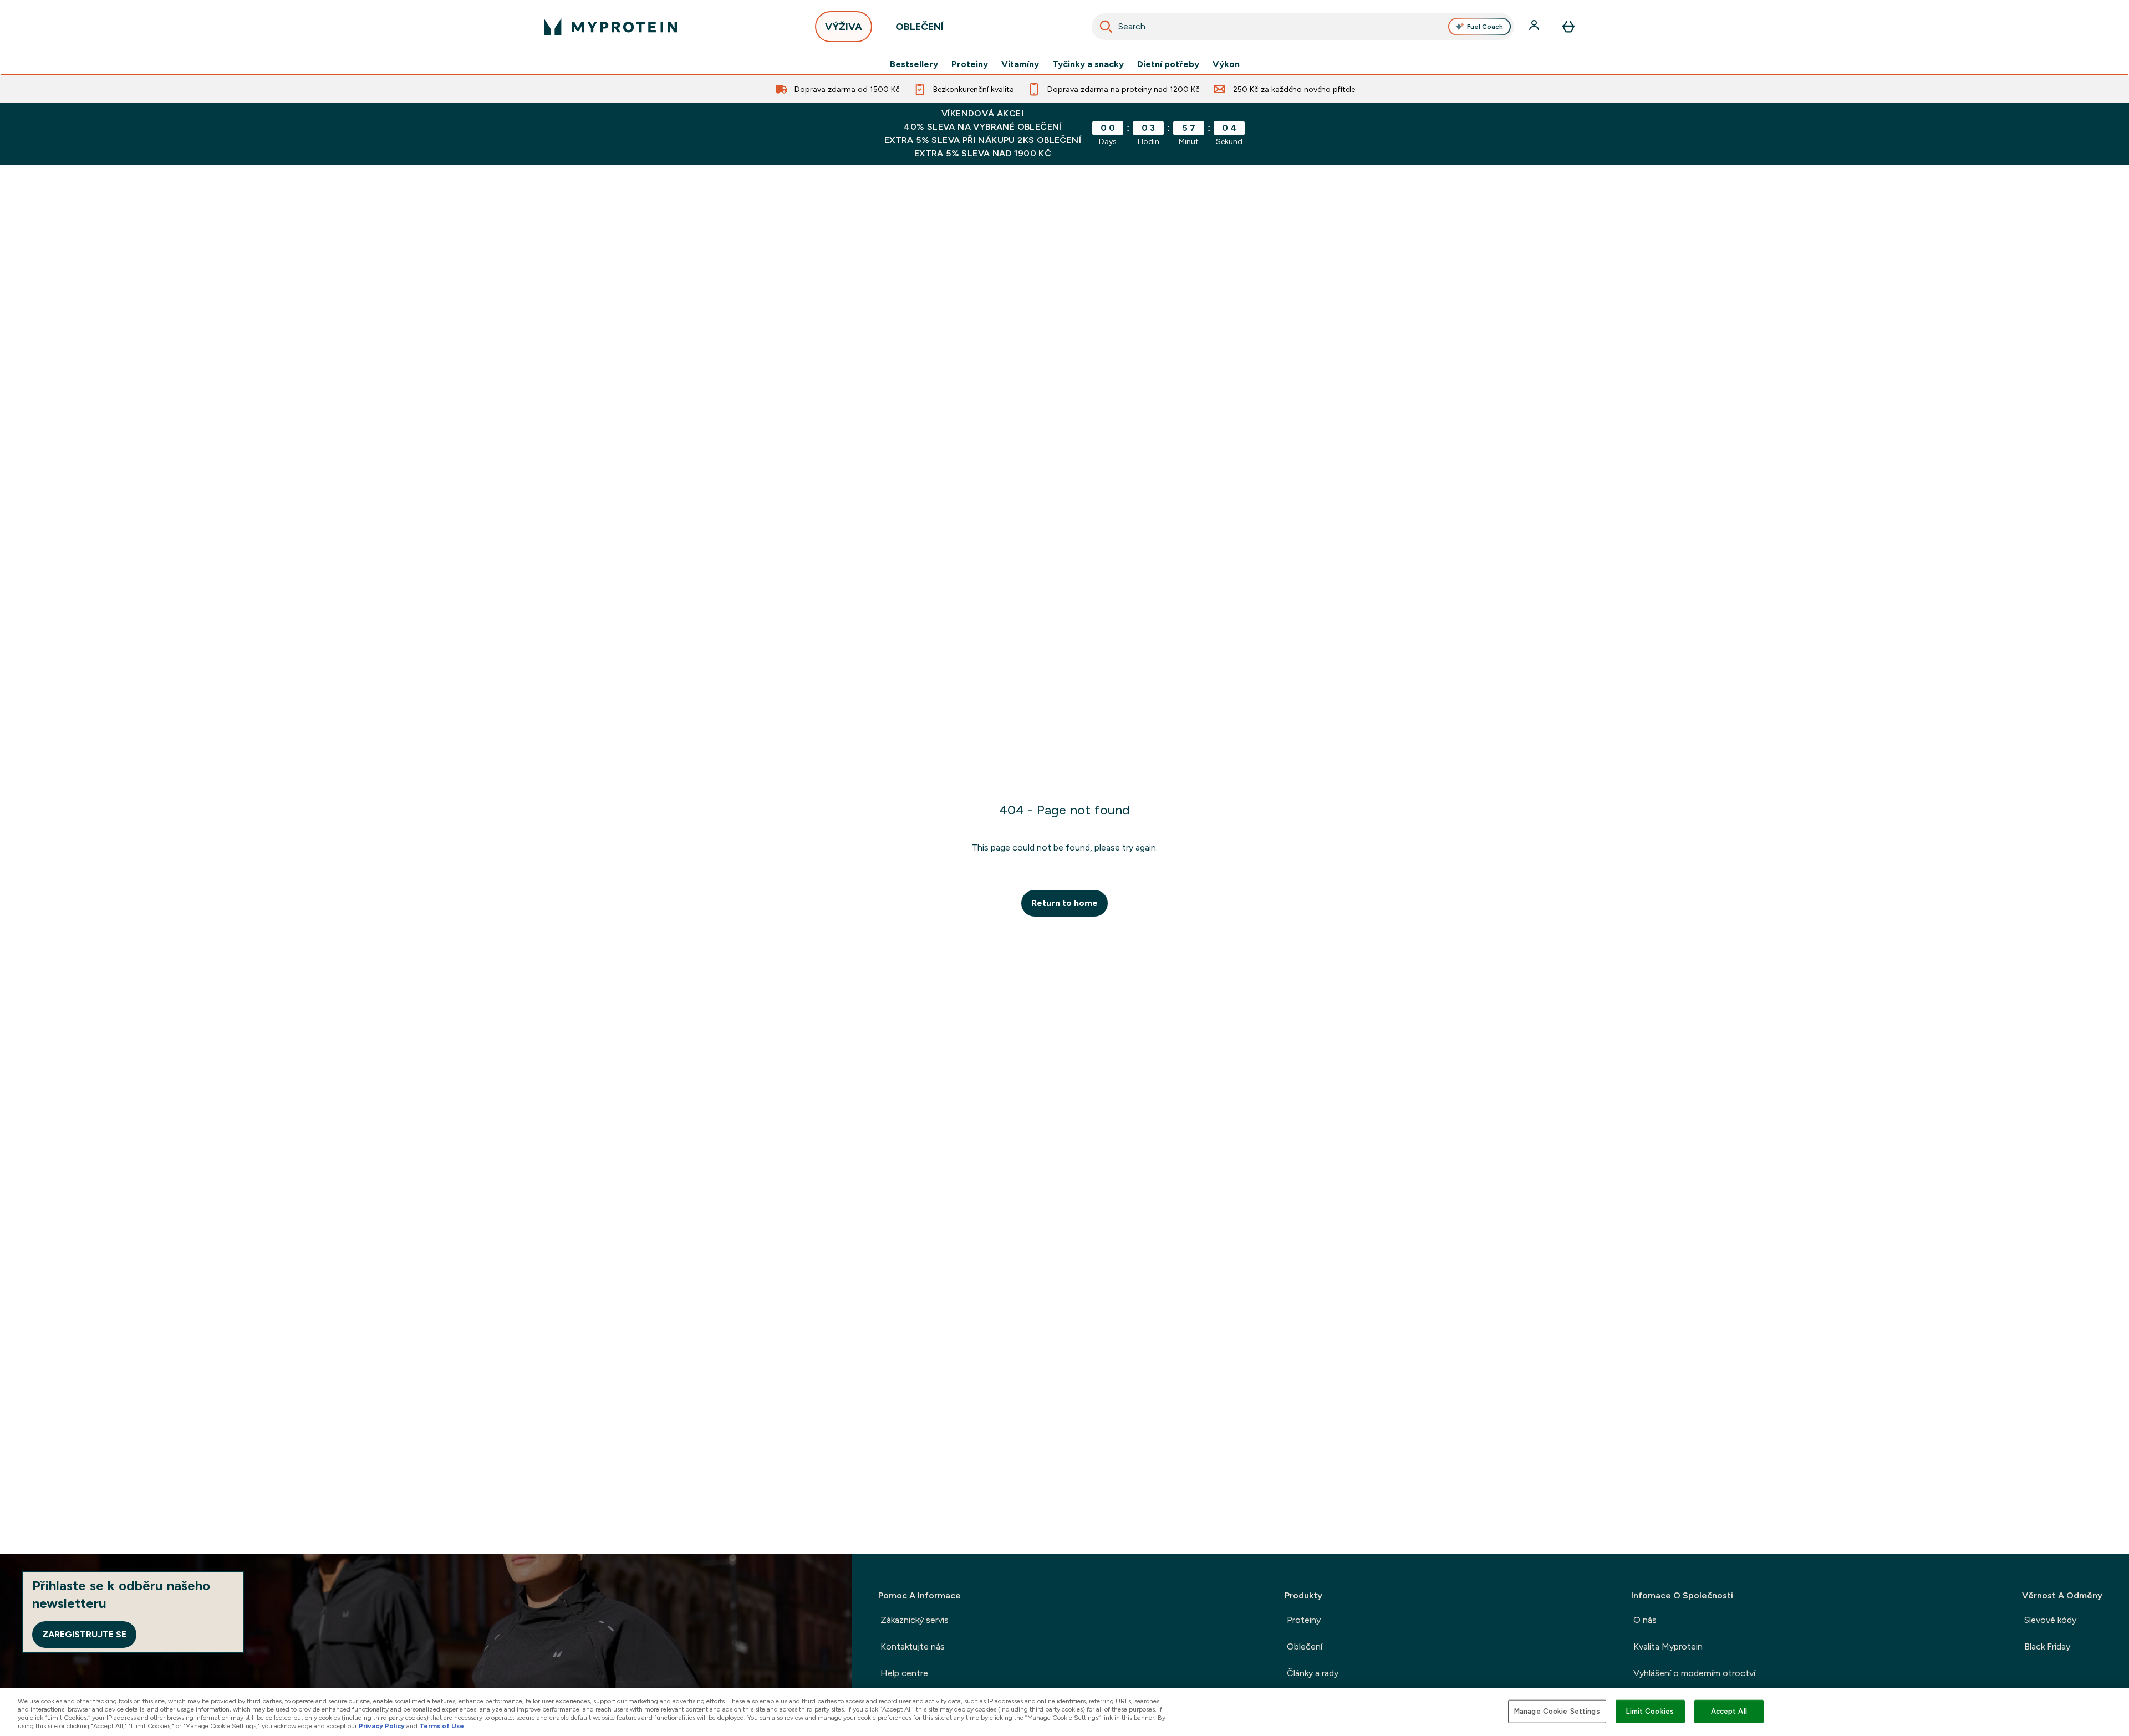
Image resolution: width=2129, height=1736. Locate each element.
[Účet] (1535, 27)
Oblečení (1305, 1646)
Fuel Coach (1485, 27)
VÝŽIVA (844, 27)
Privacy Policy (382, 1726)
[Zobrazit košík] (1568, 27)
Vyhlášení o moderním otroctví (1694, 1673)
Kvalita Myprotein (1668, 1646)
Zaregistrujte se (84, 1634)
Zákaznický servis (915, 1620)
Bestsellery (914, 64)
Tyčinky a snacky (1088, 64)
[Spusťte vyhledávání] (1106, 27)
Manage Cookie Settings (1557, 1711)
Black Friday (2047, 1646)
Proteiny (970, 64)
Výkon (1226, 64)
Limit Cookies (1650, 1711)
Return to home (1064, 903)
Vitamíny (1020, 64)
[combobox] (1303, 27)
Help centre (904, 1673)
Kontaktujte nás (913, 1646)
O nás (1645, 1620)
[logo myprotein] (610, 27)
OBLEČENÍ (920, 27)
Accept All (1729, 1711)
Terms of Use (442, 1726)
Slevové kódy (2050, 1620)
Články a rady (1313, 1673)
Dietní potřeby (1168, 64)
